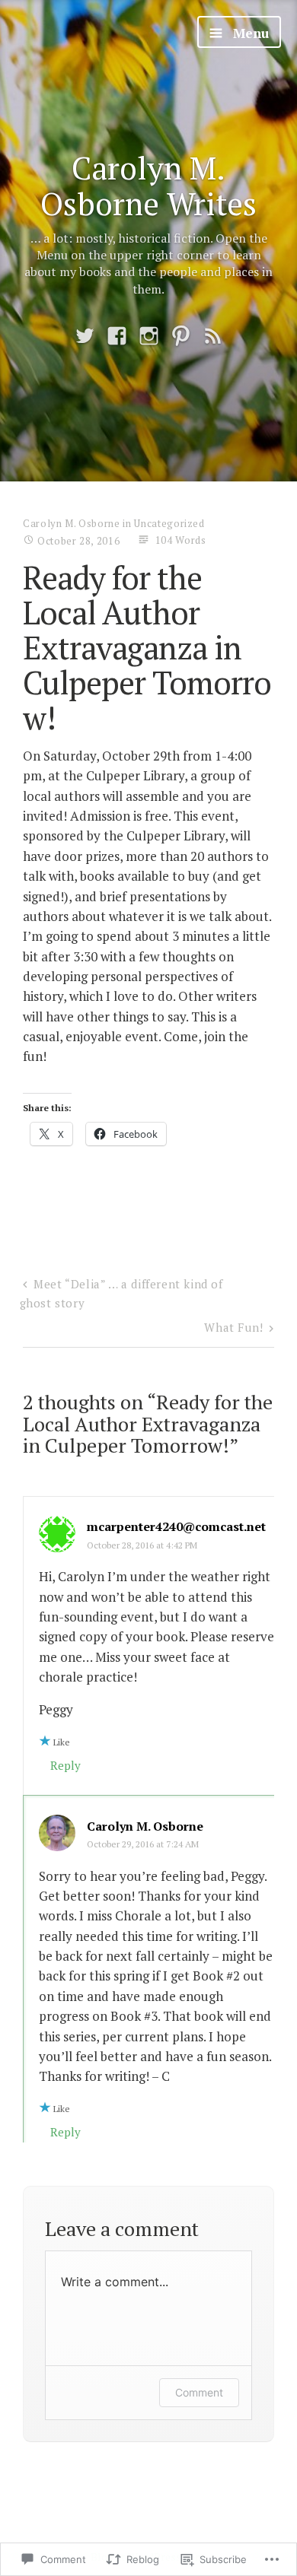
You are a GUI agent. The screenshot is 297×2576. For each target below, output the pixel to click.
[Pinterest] (181, 337)
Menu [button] (249, 33)
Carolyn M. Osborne (72, 523)
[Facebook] (117, 337)
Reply (65, 1765)
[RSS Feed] (213, 337)
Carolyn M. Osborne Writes (148, 186)
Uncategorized (169, 523)
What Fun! (233, 1327)
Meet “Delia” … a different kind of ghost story (121, 1293)
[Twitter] (85, 337)
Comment (199, 2392)
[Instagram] (149, 337)
